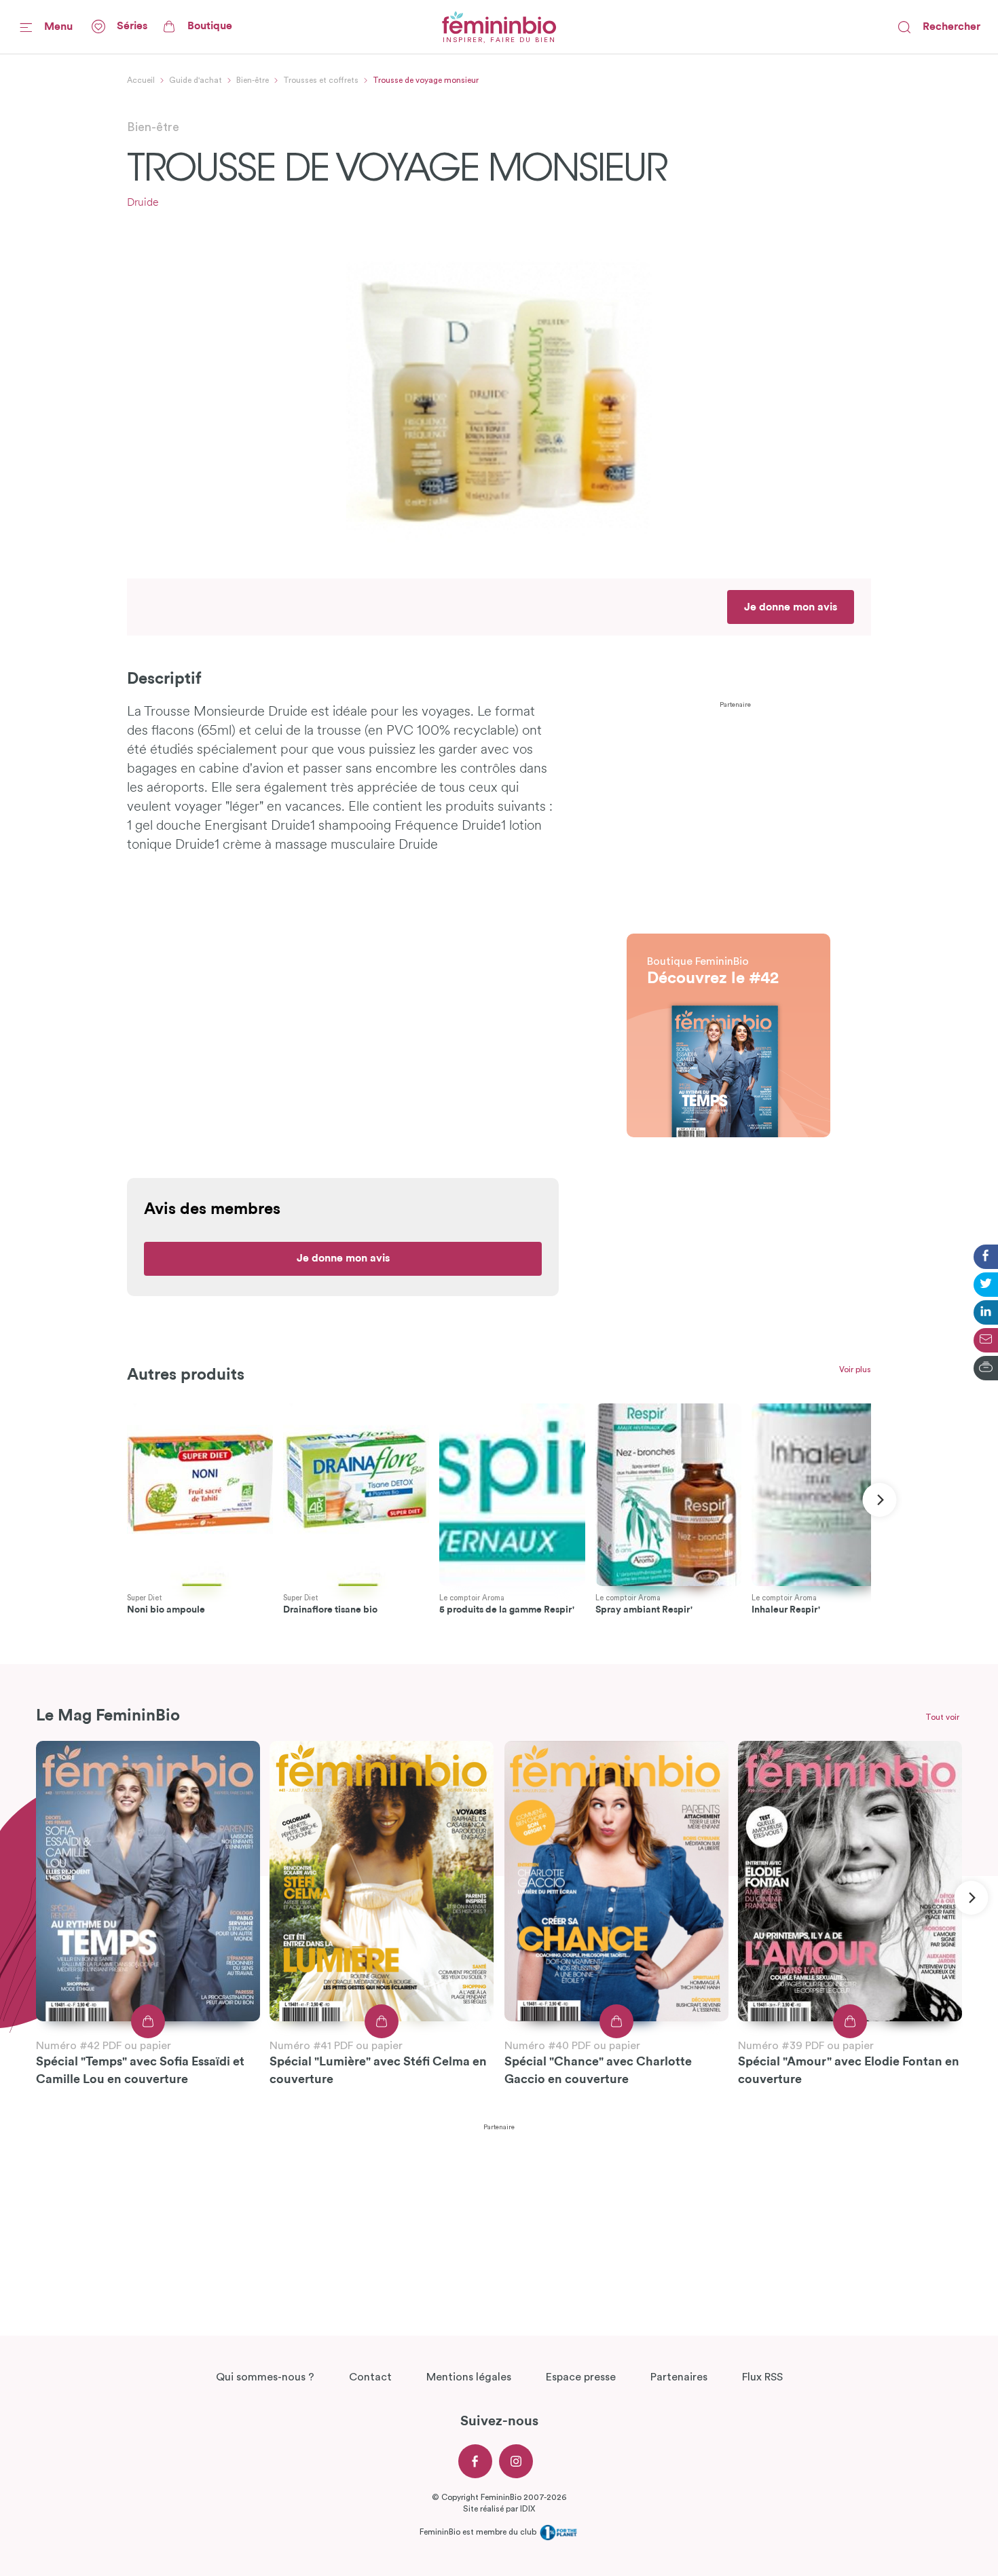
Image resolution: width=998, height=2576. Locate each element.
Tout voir (942, 1717)
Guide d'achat (196, 80)
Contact (370, 2377)
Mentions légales (469, 2377)
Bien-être (253, 80)
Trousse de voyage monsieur (426, 80)
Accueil (141, 80)
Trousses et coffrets (321, 80)
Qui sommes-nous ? (265, 2377)
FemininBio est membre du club (479, 2532)
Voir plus (855, 1369)
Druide (143, 203)
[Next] (880, 1500)
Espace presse (581, 2377)
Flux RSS (762, 2377)
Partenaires (679, 2377)
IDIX (528, 2509)
